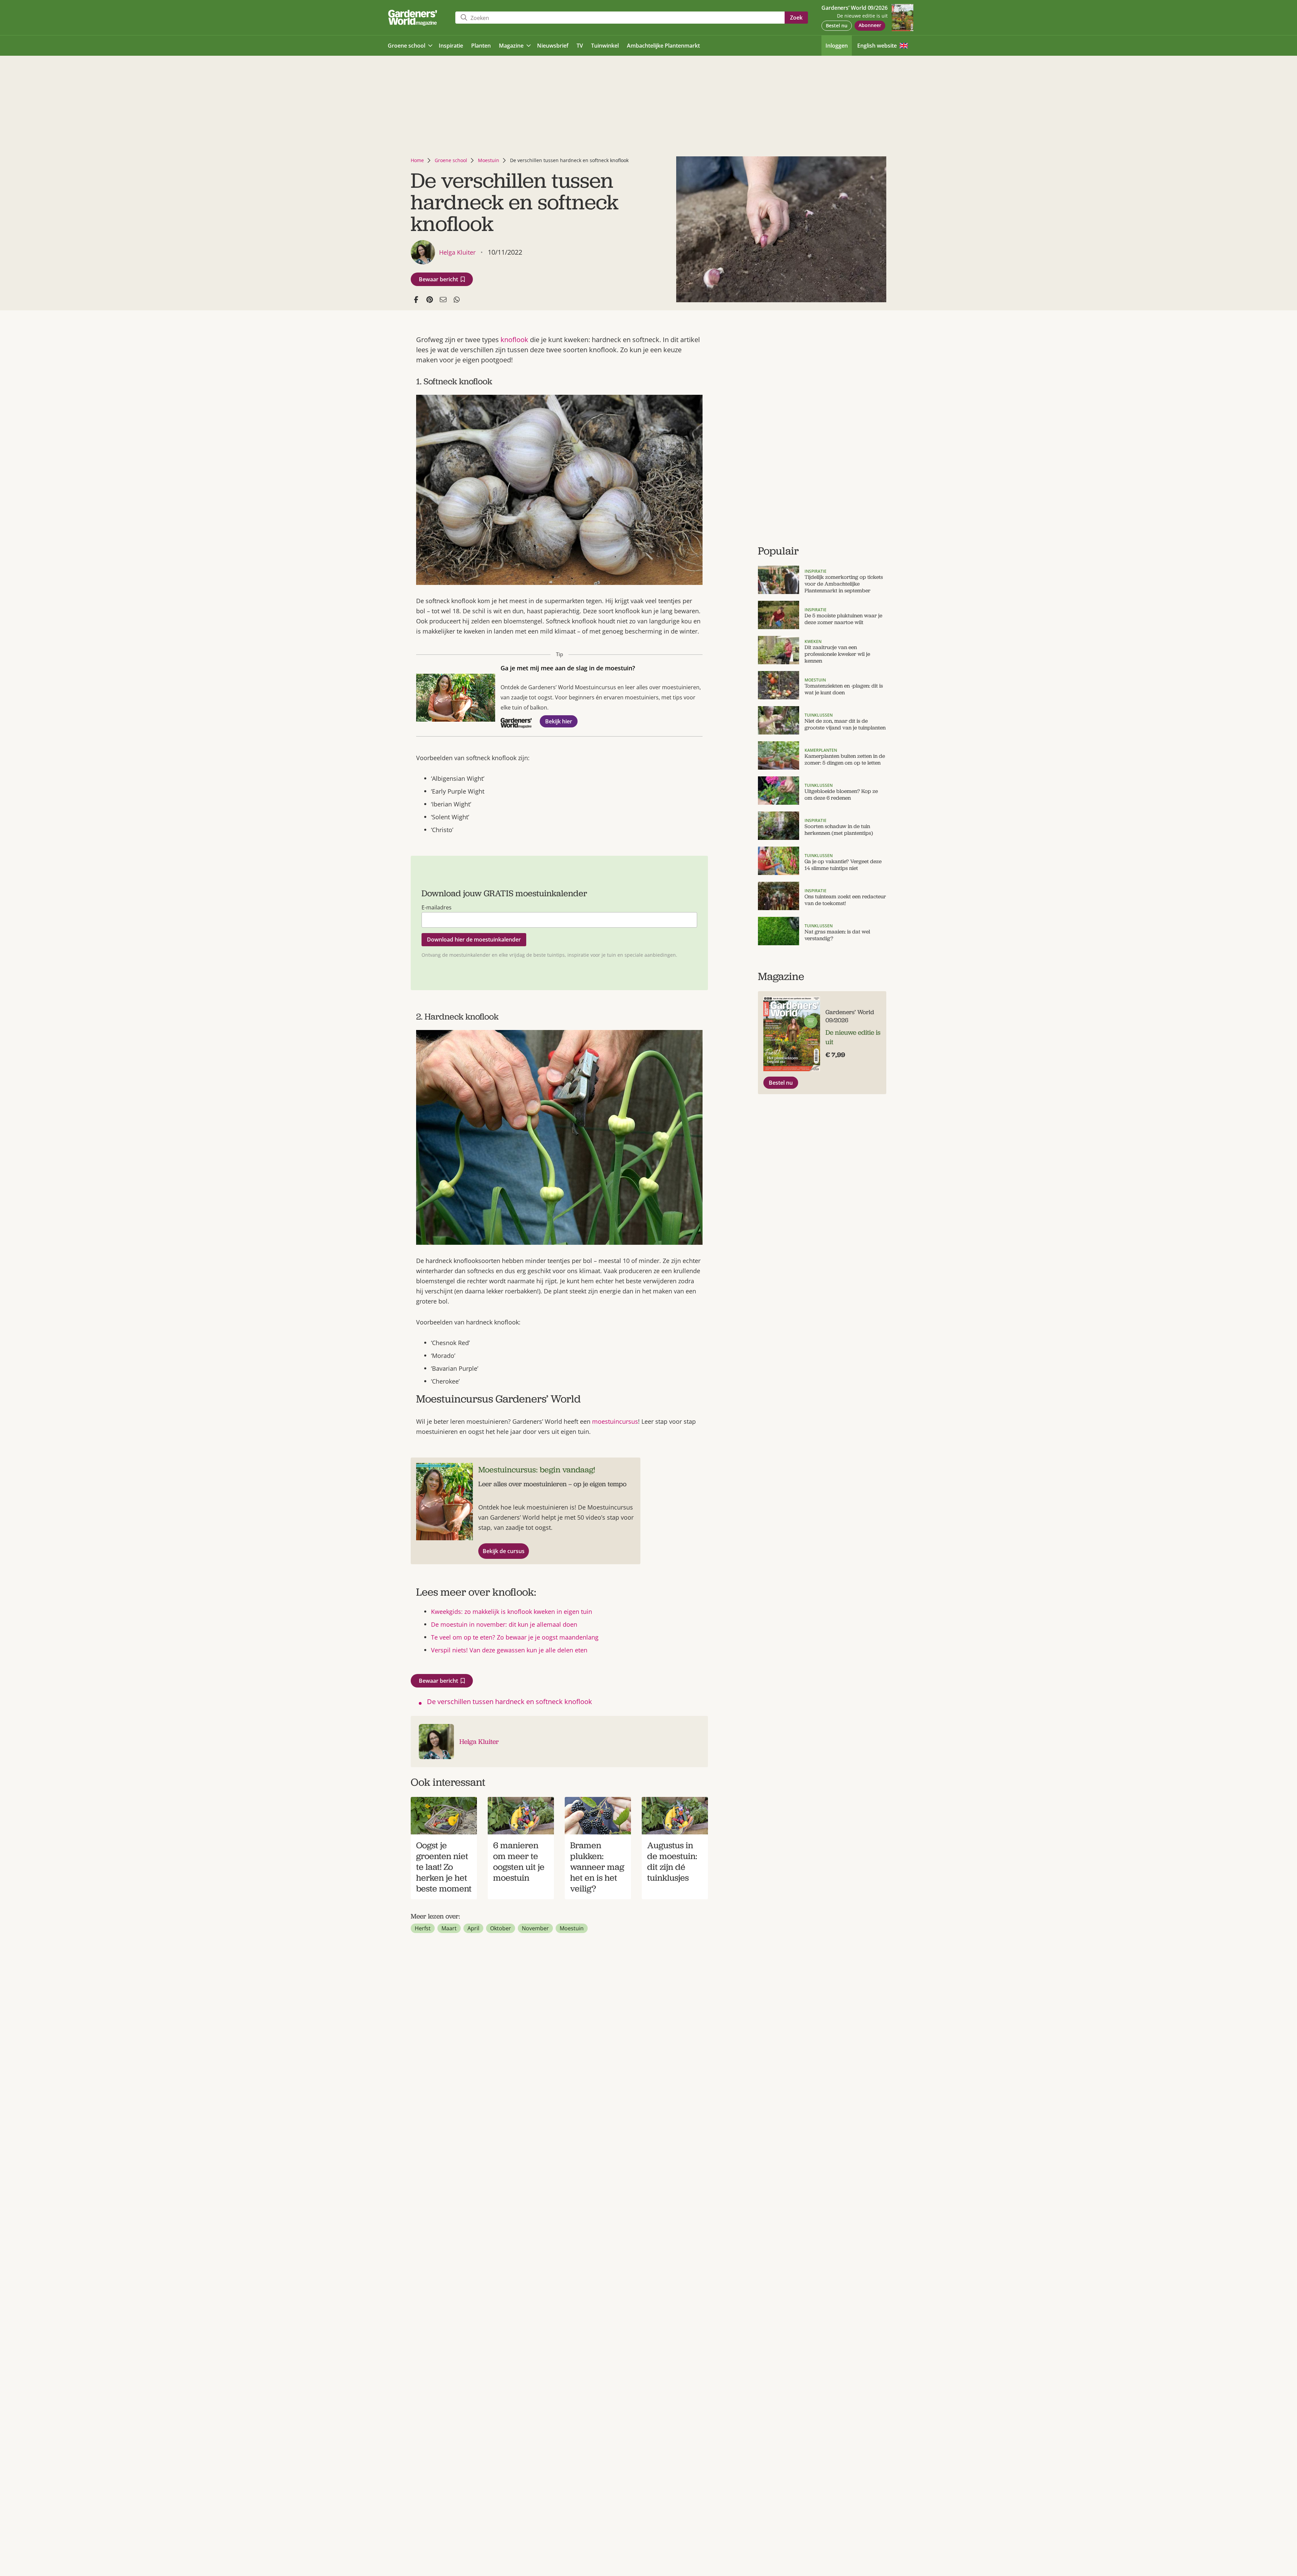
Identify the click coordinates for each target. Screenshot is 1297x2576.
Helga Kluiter (479, 1742)
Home (417, 160)
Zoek (796, 18)
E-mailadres (437, 907)
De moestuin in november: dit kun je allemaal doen (504, 1624)
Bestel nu (837, 25)
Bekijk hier (559, 721)
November (535, 1928)
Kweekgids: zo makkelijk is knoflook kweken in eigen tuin (512, 1612)
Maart (449, 1928)
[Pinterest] (430, 300)
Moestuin (489, 160)
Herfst (423, 1928)
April (473, 1928)
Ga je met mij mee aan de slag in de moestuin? (568, 668)
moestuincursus (615, 1421)
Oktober (501, 1928)
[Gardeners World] (414, 18)
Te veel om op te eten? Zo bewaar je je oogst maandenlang (515, 1637)
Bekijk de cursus (504, 1551)
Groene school (451, 160)
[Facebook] (416, 300)
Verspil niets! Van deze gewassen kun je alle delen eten (509, 1650)
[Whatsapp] (457, 300)
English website (877, 46)
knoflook (514, 340)
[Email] (443, 300)
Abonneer (870, 25)
